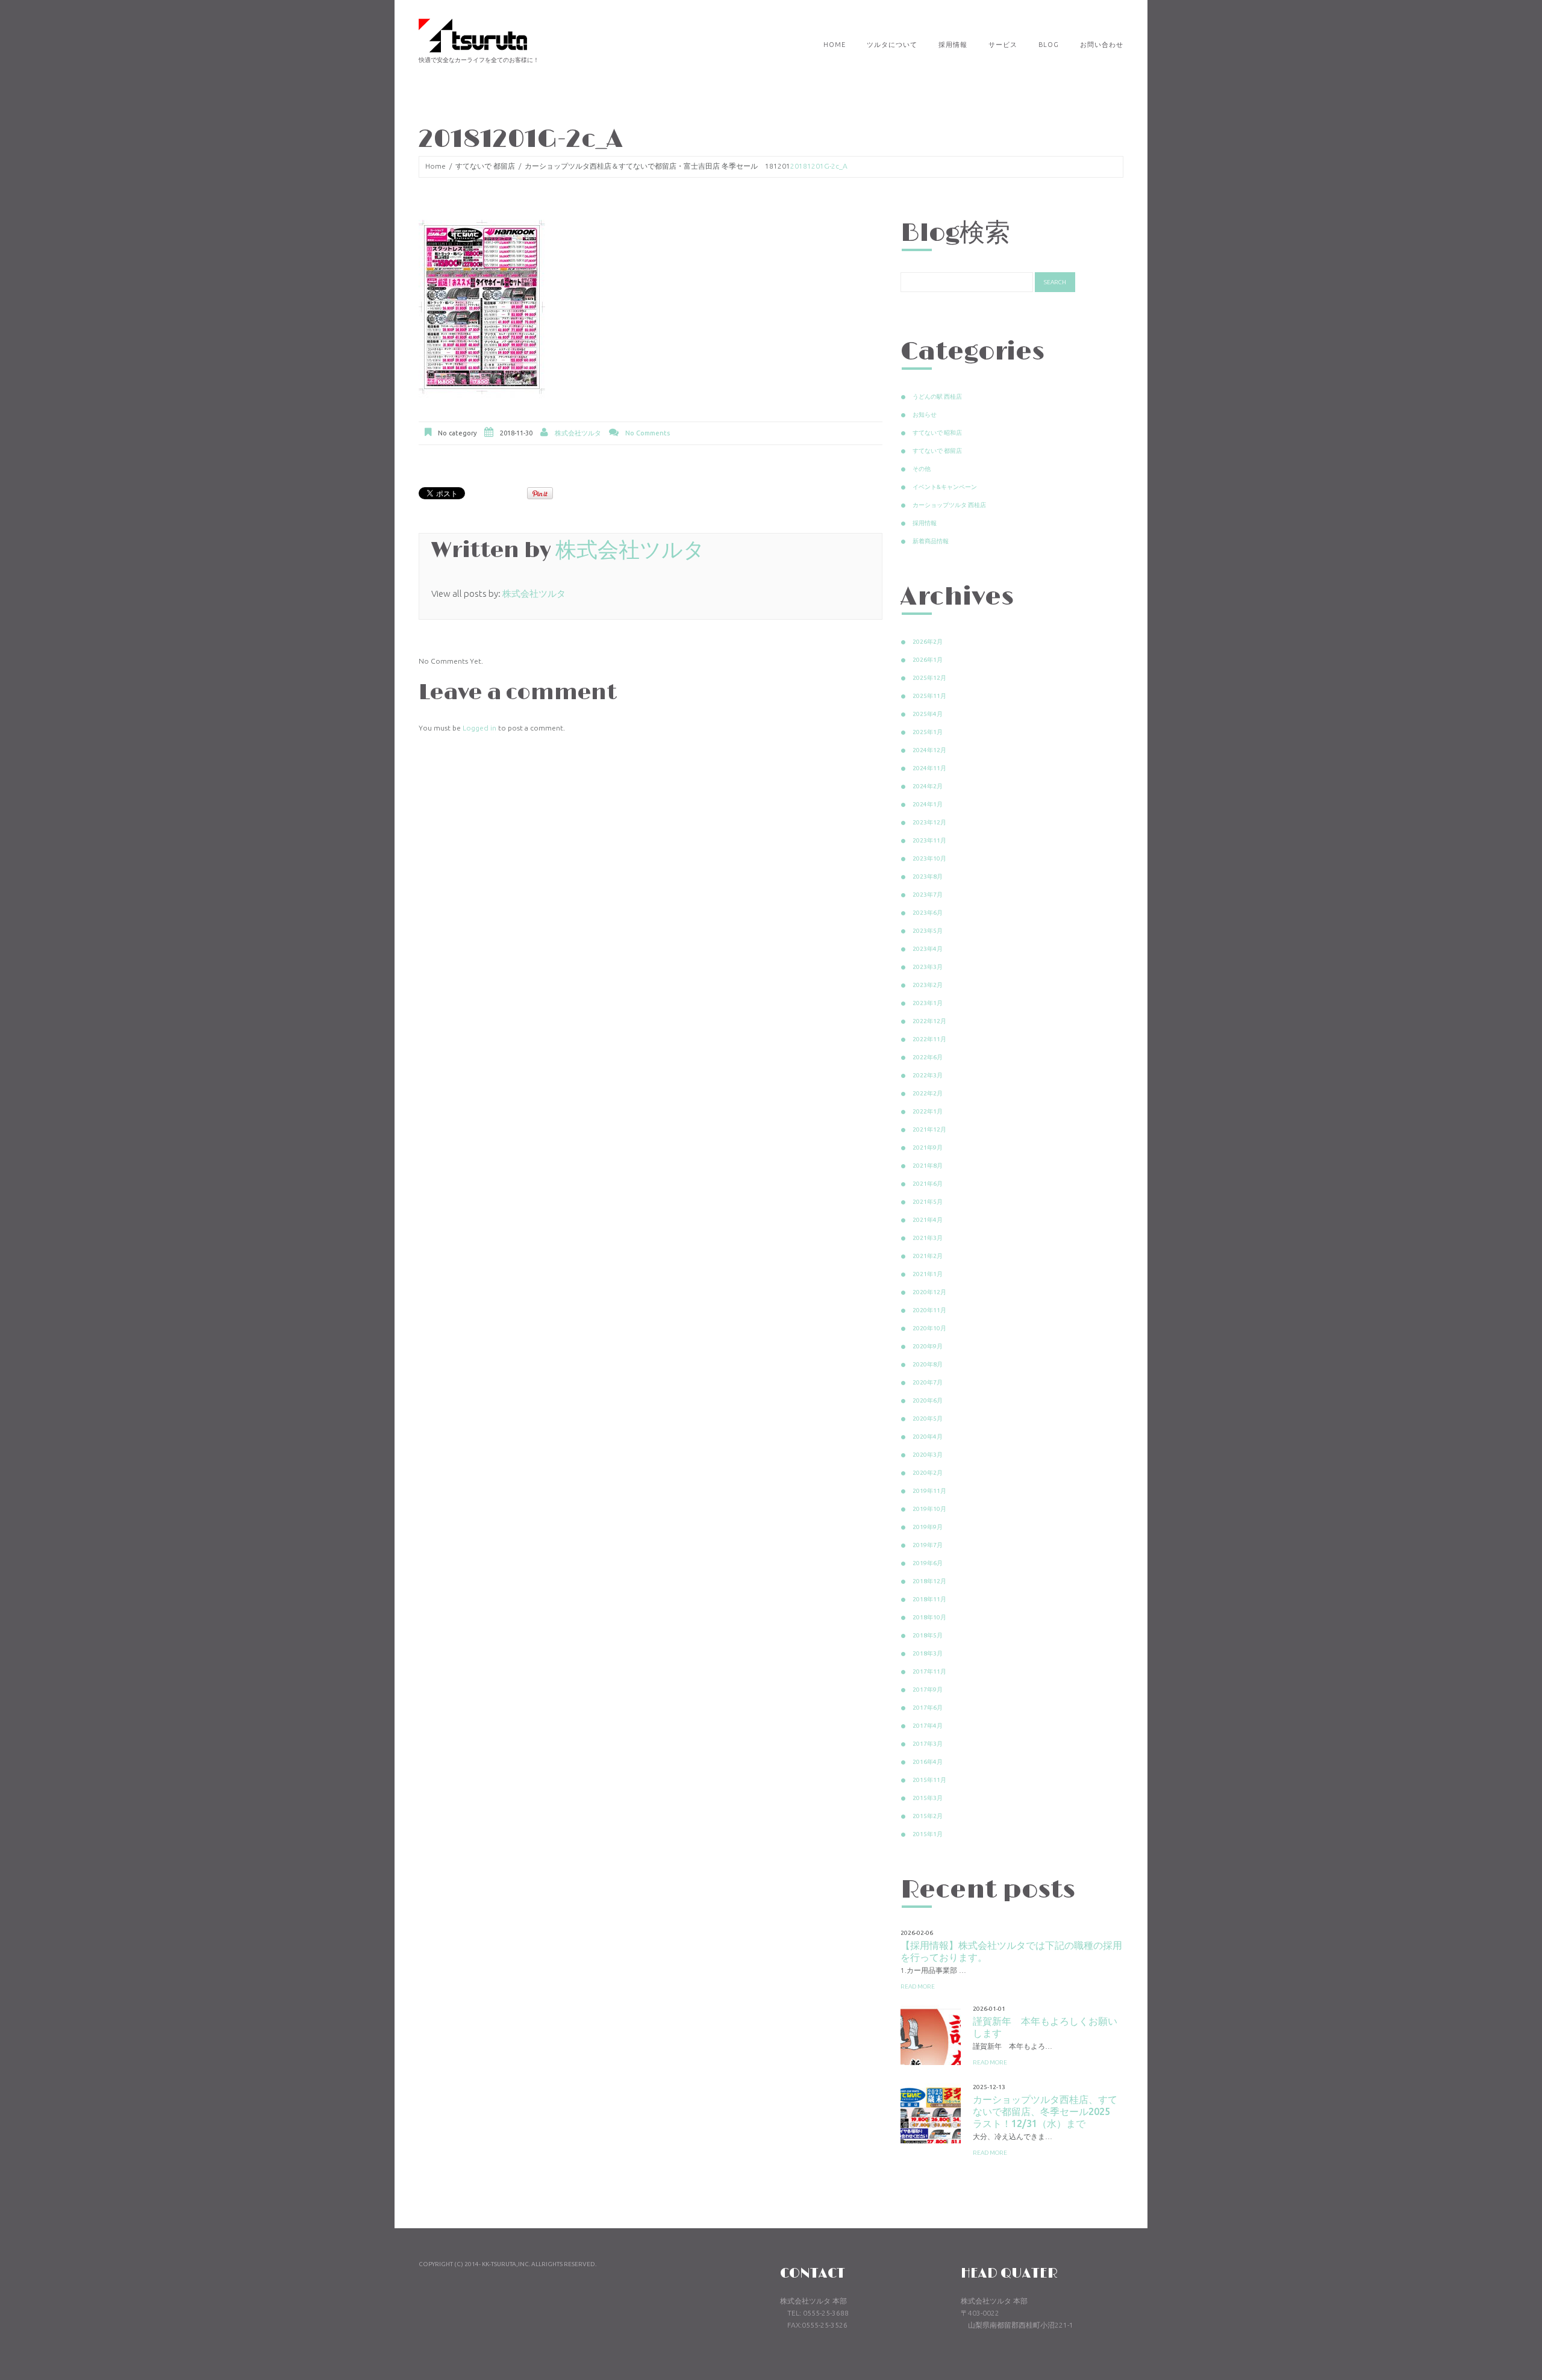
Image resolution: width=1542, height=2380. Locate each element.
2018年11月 (929, 1599)
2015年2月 (928, 1816)
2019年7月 (928, 1545)
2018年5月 (928, 1635)
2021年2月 (928, 1256)
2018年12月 (929, 1581)
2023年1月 (928, 1003)
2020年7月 (928, 1382)
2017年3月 (928, 1744)
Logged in (479, 728)
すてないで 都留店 (485, 166)
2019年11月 (929, 1491)
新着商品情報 (931, 541)
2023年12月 (929, 822)
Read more (918, 1986)
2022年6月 (928, 1057)
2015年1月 (928, 1834)
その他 (922, 469)
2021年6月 (928, 1184)
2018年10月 (929, 1617)
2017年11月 (929, 1671)
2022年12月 (929, 1021)
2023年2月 (928, 985)
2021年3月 (928, 1238)
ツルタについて (892, 45)
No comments (648, 433)
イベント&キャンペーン (945, 487)
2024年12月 (929, 750)
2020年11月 (929, 1310)
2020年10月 (929, 1328)
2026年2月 (928, 642)
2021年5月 (928, 1202)
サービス (1003, 45)
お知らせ (925, 415)
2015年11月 (929, 1780)
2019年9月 (928, 1527)
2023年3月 (928, 967)
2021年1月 (928, 1274)
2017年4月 (928, 1726)
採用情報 (953, 45)
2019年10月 (929, 1509)
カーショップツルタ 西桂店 (949, 505)
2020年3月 (928, 1455)
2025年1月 (928, 732)
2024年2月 (928, 786)
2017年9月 (928, 1690)
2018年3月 (928, 1653)
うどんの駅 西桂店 (937, 397)
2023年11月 (929, 840)
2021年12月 (929, 1129)
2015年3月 (928, 1798)
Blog (1049, 45)
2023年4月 (928, 949)
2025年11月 (929, 696)
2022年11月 (929, 1039)
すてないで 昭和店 (937, 433)
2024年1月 (928, 804)
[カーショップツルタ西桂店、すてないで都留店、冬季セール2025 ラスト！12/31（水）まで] (931, 2113)
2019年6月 (928, 1563)
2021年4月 (928, 1220)
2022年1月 (928, 1111)
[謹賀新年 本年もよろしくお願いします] (931, 2035)
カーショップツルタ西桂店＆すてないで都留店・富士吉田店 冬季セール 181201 (657, 166)
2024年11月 (929, 768)
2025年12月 (929, 678)
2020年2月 (928, 1473)
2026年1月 (928, 660)
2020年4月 (928, 1437)
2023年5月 (928, 931)
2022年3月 (928, 1075)
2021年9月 (928, 1148)
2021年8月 (928, 1166)
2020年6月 (928, 1400)
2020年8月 (928, 1364)
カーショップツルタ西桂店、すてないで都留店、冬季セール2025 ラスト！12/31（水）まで (1046, 2111)
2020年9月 (928, 1346)
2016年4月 (928, 1762)
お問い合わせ (1102, 45)
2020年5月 (928, 1419)
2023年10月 (929, 858)
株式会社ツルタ (578, 433)
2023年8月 (928, 877)
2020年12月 (929, 1292)
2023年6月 (928, 913)
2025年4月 (928, 714)
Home (835, 45)
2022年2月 (928, 1093)
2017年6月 (928, 1708)
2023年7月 (928, 895)
